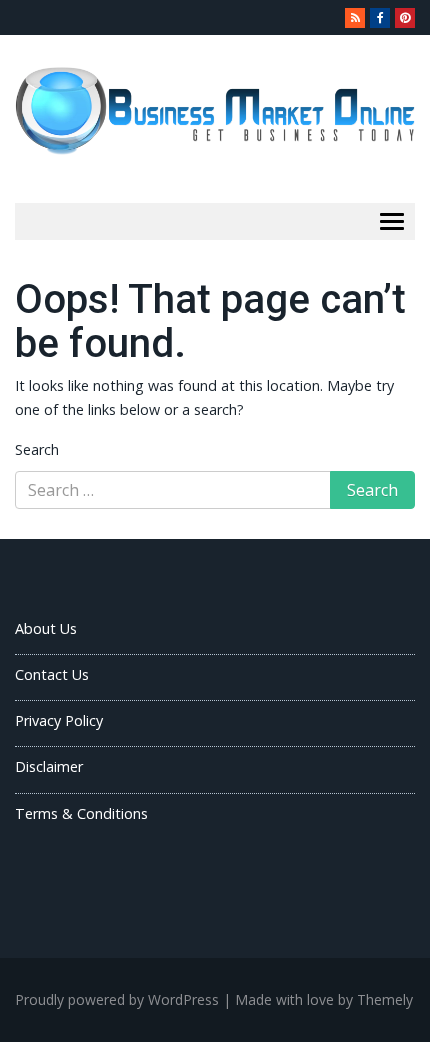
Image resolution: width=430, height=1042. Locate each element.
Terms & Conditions (81, 813)
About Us (46, 628)
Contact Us (52, 674)
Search (37, 449)
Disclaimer (49, 766)
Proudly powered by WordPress (117, 999)
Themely (385, 999)
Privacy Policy (59, 720)
